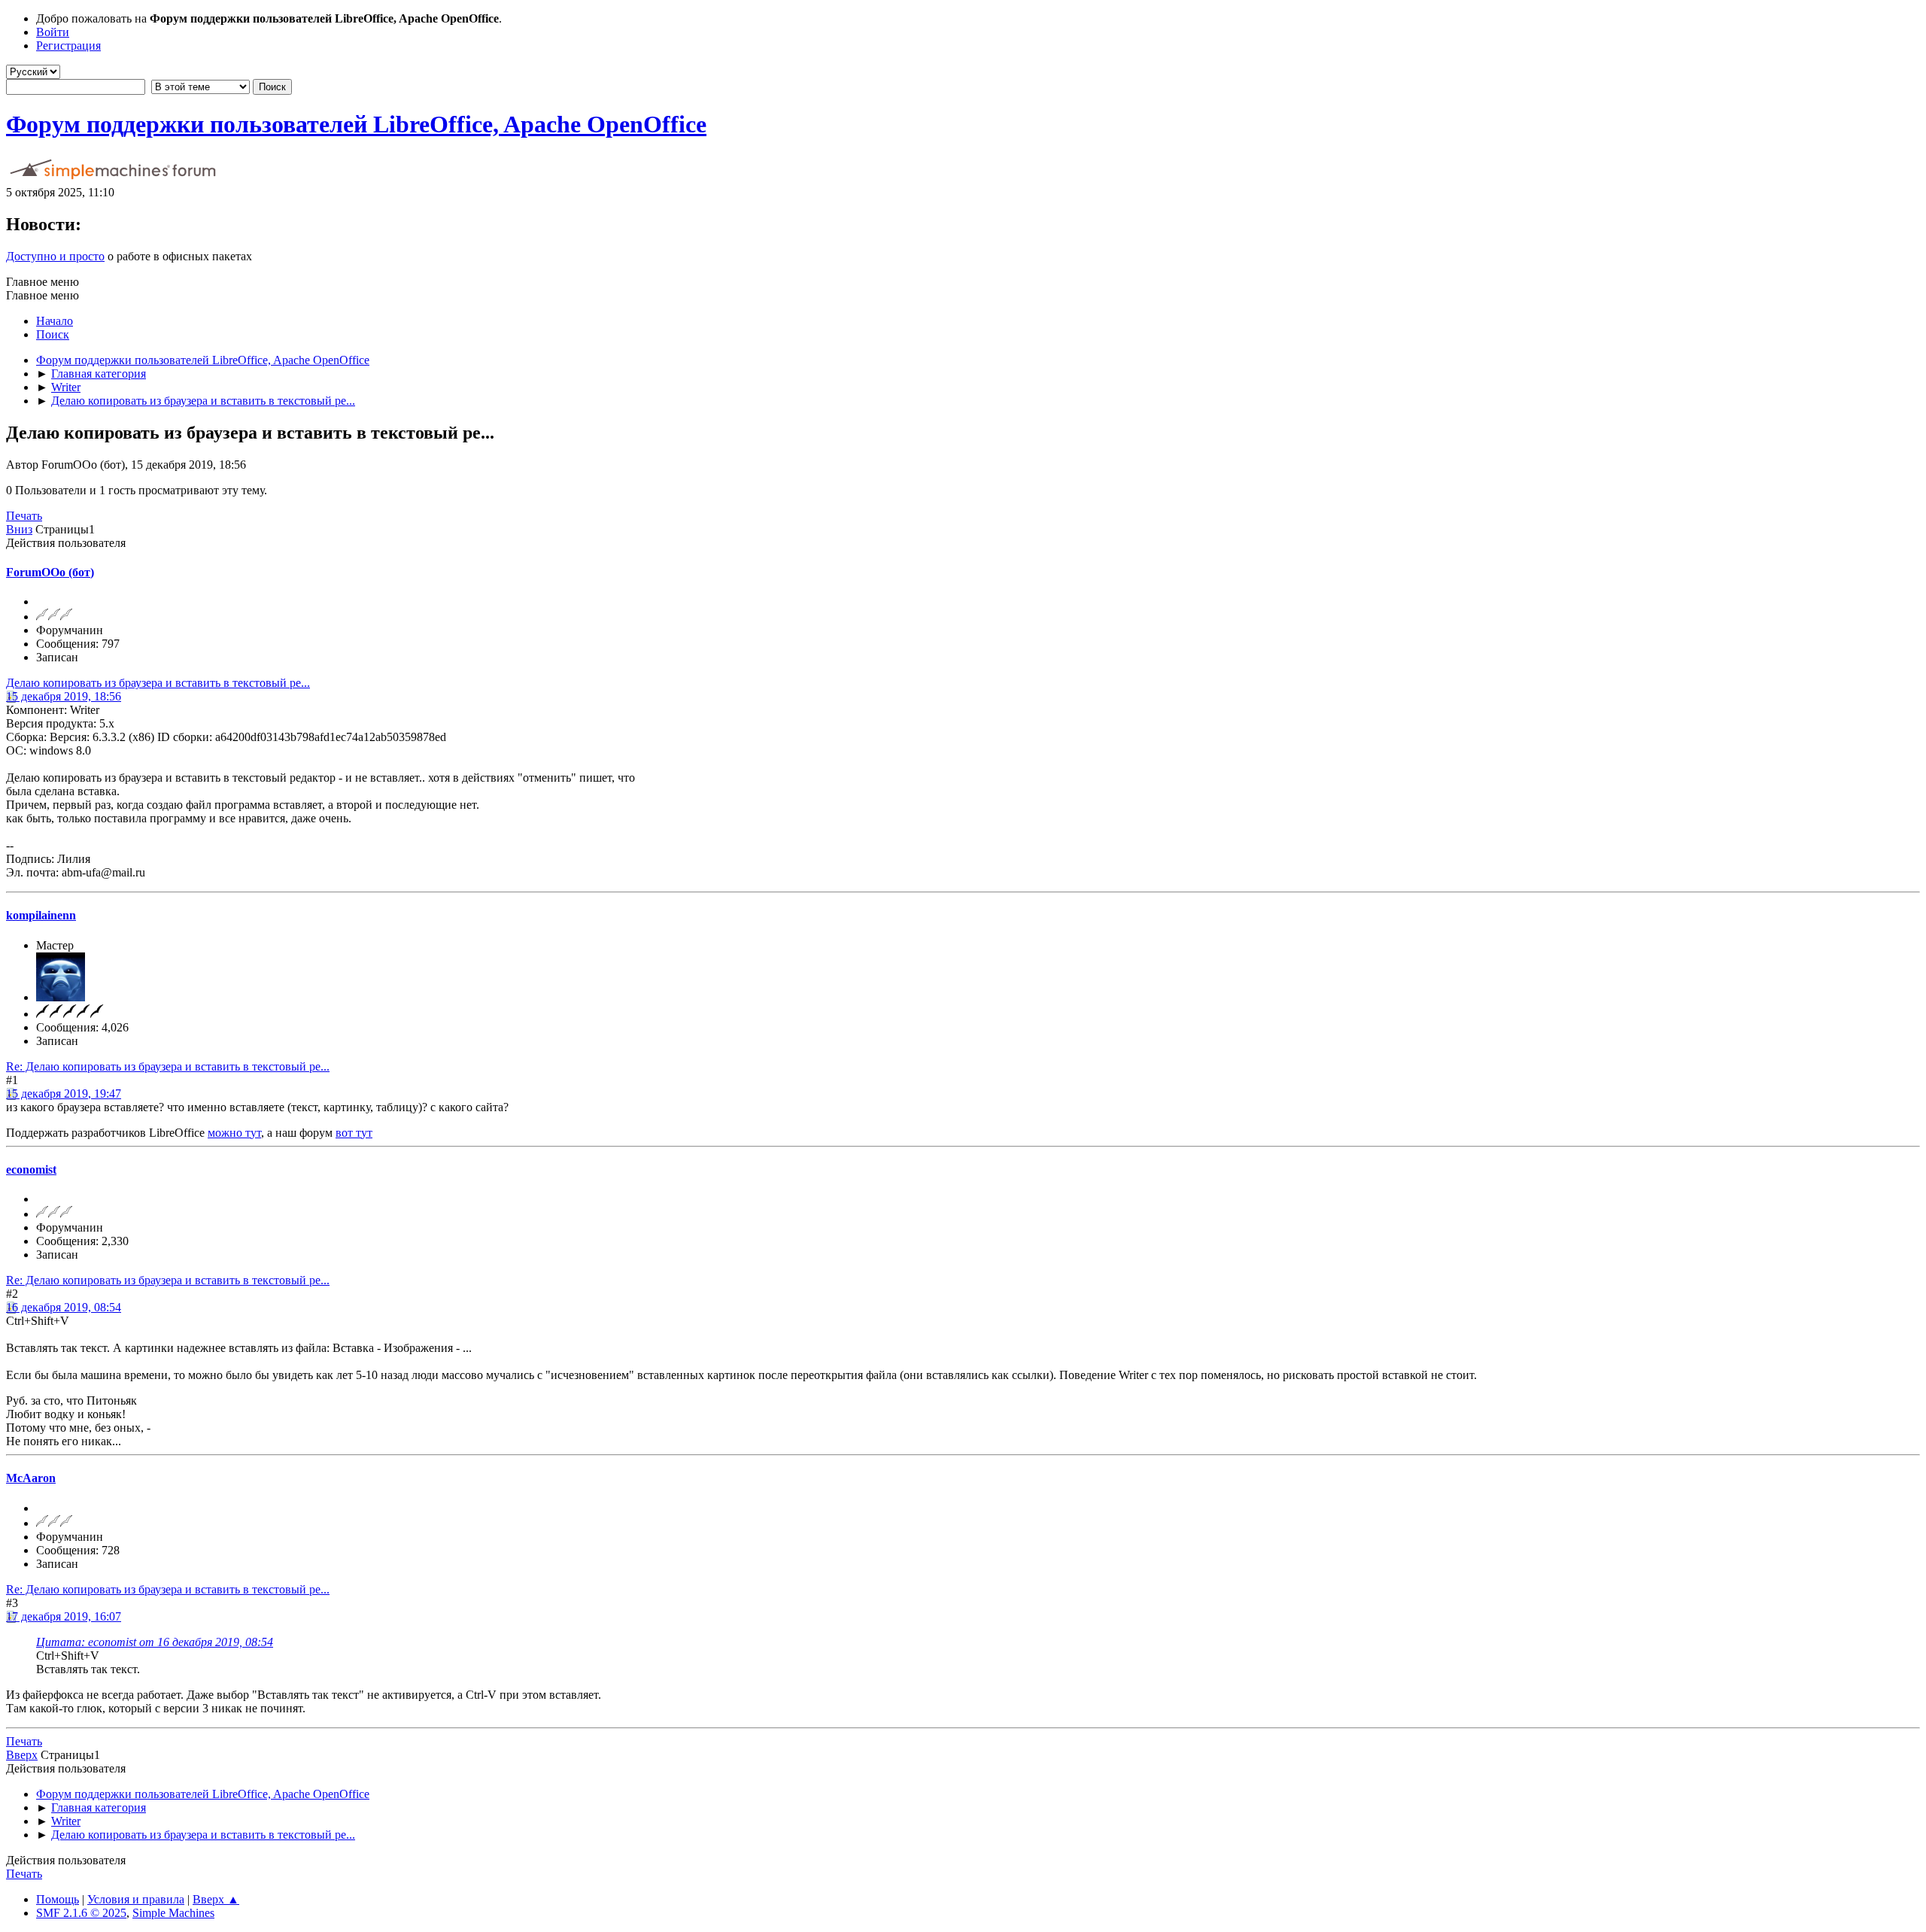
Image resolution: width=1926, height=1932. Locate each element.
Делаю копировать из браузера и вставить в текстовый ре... (158, 683)
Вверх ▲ (216, 1899)
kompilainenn (41, 915)
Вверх (22, 1755)
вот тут (354, 1133)
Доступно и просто (55, 256)
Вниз (19, 529)
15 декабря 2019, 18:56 (64, 696)
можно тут (234, 1133)
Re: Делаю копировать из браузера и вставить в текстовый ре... (168, 1066)
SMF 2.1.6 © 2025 (81, 1913)
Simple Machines (173, 1913)
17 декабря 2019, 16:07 (64, 1616)
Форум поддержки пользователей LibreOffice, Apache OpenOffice (356, 124)
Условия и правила (136, 1899)
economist (31, 1170)
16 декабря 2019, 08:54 (64, 1307)
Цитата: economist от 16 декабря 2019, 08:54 (155, 1642)
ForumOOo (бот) (50, 572)
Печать (24, 516)
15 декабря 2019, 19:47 (64, 1094)
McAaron (31, 1478)
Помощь (58, 1899)
